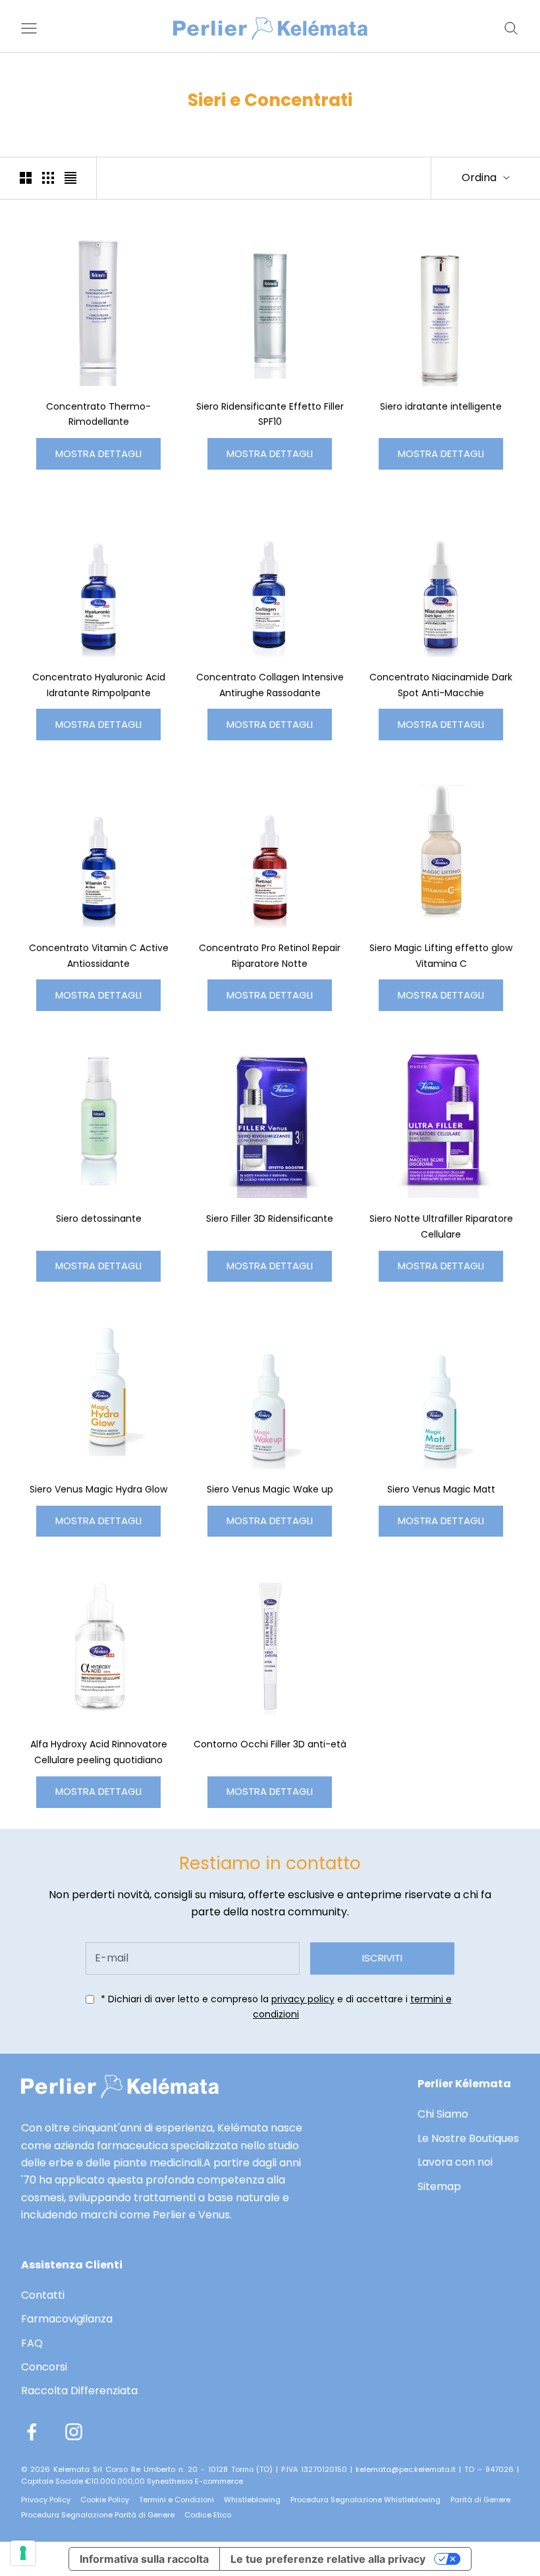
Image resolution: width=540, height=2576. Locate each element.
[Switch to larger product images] (26, 178)
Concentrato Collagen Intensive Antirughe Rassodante (270, 685)
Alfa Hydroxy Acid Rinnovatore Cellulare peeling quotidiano (99, 1752)
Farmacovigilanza (67, 2319)
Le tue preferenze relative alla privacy (328, 2559)
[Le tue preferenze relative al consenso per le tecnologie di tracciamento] (23, 2553)
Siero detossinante (99, 1219)
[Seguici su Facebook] (32, 2432)
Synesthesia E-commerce (195, 2481)
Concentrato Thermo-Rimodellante (98, 414)
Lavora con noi (455, 2162)
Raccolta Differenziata (79, 2391)
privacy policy (303, 1999)
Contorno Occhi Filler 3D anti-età (270, 1744)
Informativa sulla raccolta (144, 2559)
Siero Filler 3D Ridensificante (270, 1219)
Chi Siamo (443, 2114)
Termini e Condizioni (176, 2500)
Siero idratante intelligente (441, 406)
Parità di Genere (480, 2500)
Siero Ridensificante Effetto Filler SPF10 (270, 414)
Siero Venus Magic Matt (441, 1489)
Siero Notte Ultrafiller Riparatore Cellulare (441, 1226)
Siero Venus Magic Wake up (270, 1489)
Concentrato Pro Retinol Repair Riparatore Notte (270, 956)
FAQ (32, 2343)
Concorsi (44, 2367)
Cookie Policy (105, 2500)
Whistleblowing (252, 2500)
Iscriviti (382, 1958)
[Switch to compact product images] (70, 178)
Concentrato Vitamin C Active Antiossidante (99, 956)
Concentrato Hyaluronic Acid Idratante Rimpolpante (99, 685)
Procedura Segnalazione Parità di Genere (98, 2515)
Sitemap (439, 2186)
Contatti (43, 2295)
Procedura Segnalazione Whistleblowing (365, 2500)
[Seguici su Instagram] (74, 2432)
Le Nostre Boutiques (468, 2138)
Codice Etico (208, 2515)
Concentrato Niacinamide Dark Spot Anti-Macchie (441, 685)
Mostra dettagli (98, 453)
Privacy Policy (46, 2500)
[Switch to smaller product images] (48, 178)
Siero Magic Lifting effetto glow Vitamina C (441, 956)
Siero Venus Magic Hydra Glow (98, 1489)
